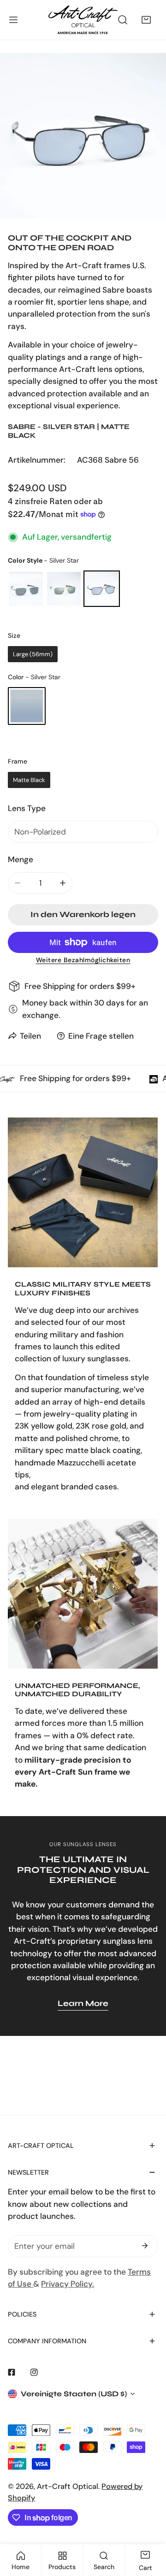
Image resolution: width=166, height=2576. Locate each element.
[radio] (26, 589)
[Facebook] (12, 2372)
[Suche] (123, 20)
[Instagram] (34, 2372)
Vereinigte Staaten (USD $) (74, 2394)
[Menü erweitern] (13, 20)
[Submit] (145, 2246)
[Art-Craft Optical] (83, 20)
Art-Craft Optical (68, 2486)
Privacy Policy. (68, 2284)
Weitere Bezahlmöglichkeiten (83, 960)
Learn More (83, 2003)
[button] (146, 20)
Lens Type (27, 808)
